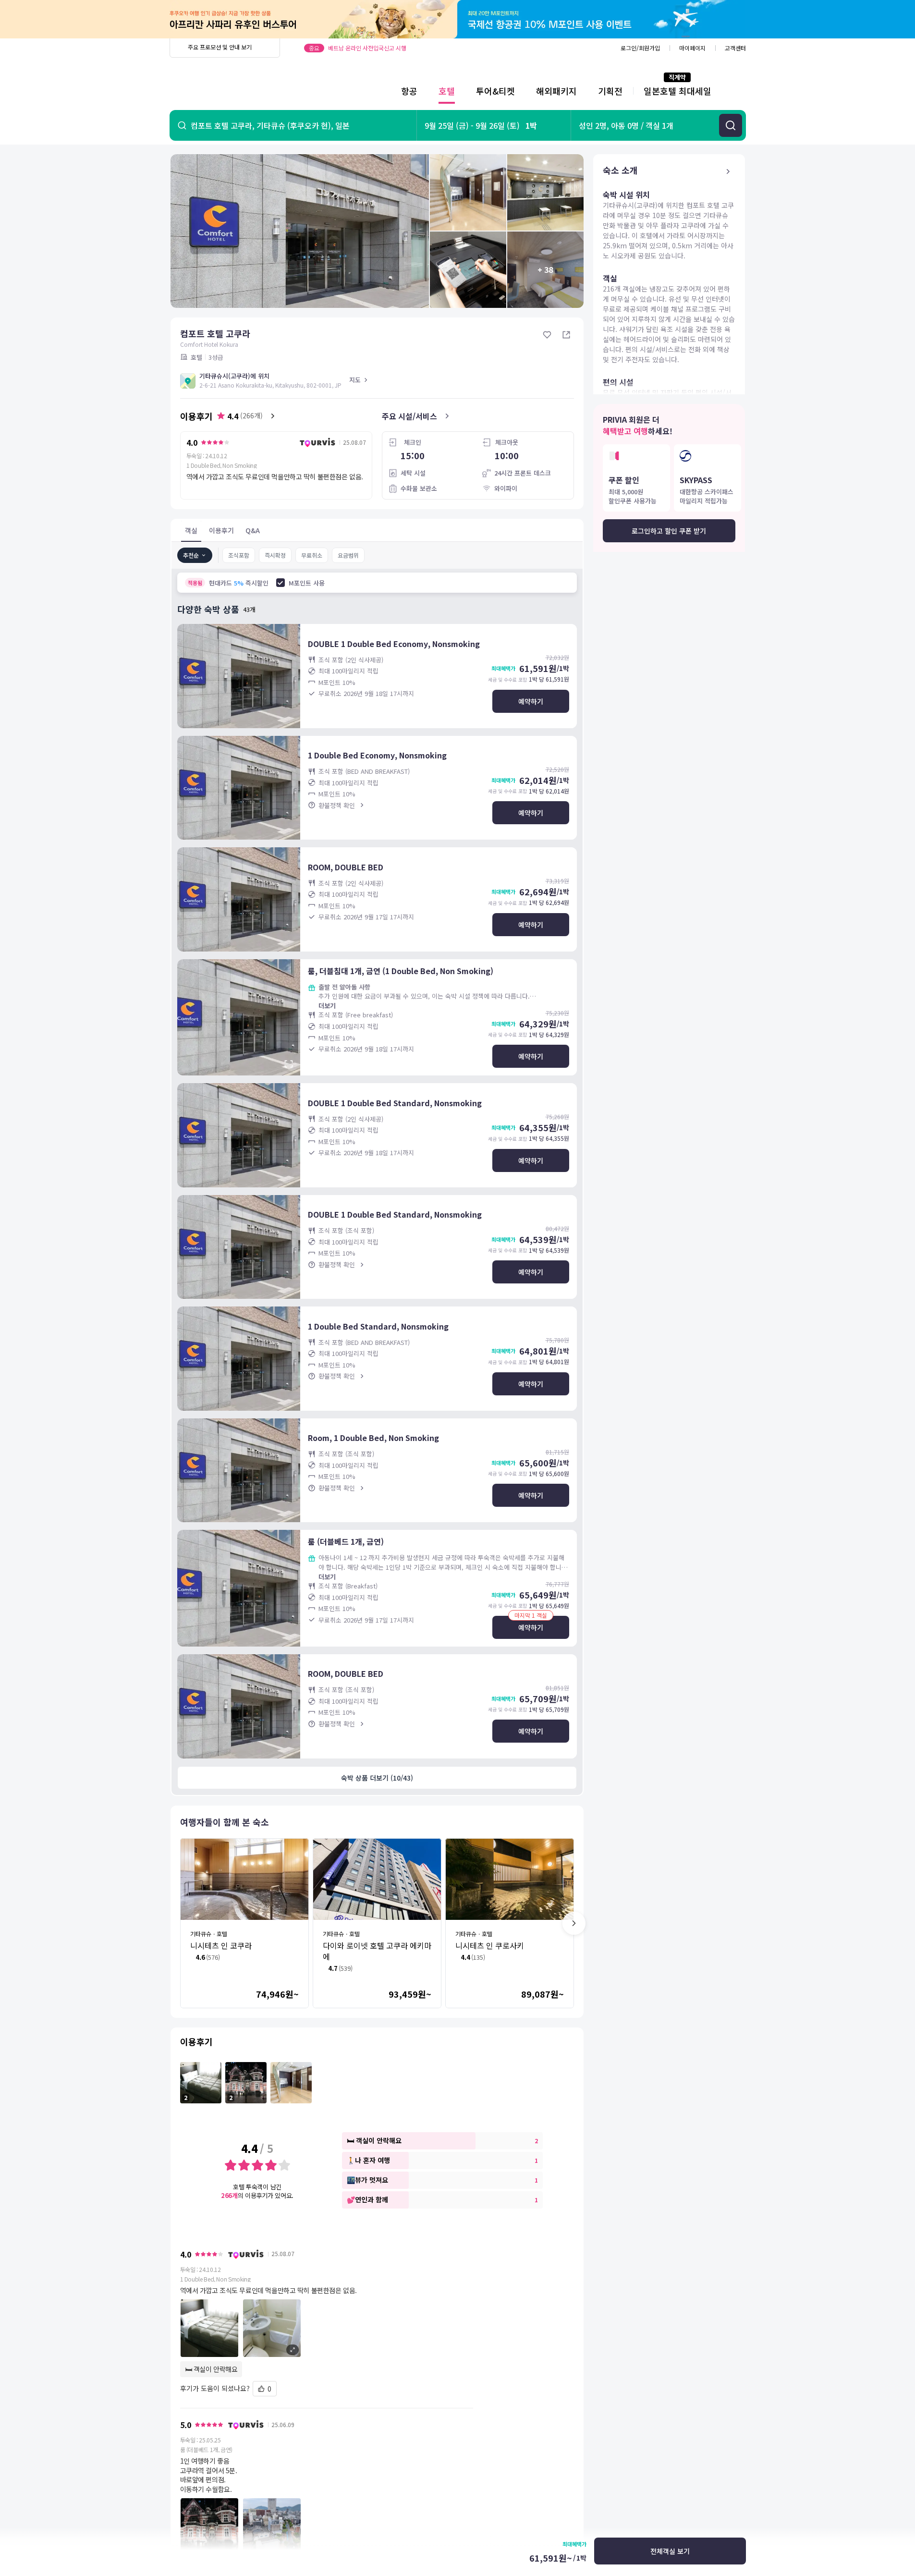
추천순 (191, 555)
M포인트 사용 (307, 583)
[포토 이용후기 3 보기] (291, 2083)
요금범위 (348, 555)
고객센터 (735, 48)
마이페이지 (692, 48)
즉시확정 (275, 555)
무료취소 (312, 555)
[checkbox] (281, 583)
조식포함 (239, 555)
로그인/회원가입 (640, 48)
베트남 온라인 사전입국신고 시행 (367, 48)
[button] (327, 2328)
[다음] (574, 1923)
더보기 (327, 1006)
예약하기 (531, 701)
